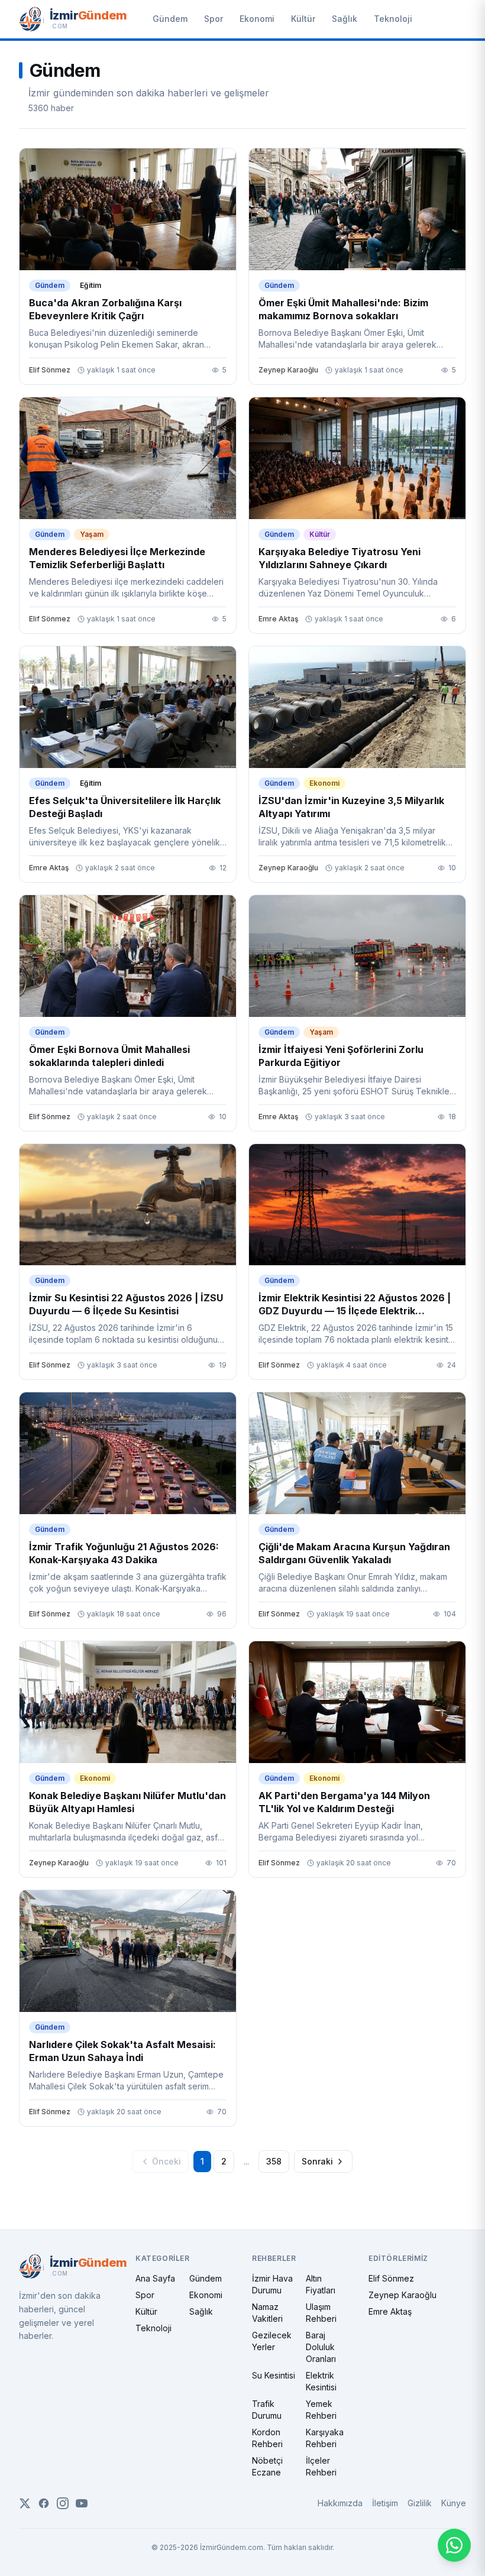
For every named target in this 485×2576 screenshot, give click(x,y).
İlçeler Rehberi (321, 2466)
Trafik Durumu (267, 2410)
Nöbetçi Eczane (267, 2466)
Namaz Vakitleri (267, 2313)
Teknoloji (393, 19)
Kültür (303, 19)
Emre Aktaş (390, 2311)
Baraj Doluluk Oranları (321, 2347)
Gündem (170, 19)
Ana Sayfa (155, 2278)
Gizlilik (420, 2503)
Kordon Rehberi (267, 2438)
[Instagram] (63, 2503)
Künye (454, 2503)
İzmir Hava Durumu (272, 2284)
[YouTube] (82, 2503)
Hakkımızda (340, 2503)
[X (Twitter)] (25, 2503)
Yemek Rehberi (321, 2410)
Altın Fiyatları (321, 2284)
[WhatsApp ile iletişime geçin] (454, 2545)
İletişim (385, 2503)
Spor (214, 19)
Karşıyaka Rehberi (325, 2438)
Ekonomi (257, 19)
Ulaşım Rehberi (321, 2313)
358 (274, 2161)
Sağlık (345, 19)
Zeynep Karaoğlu (402, 2295)
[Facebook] (44, 2503)
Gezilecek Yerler (272, 2341)
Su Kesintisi (274, 2375)
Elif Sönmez (391, 2278)
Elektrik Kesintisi (321, 2381)
